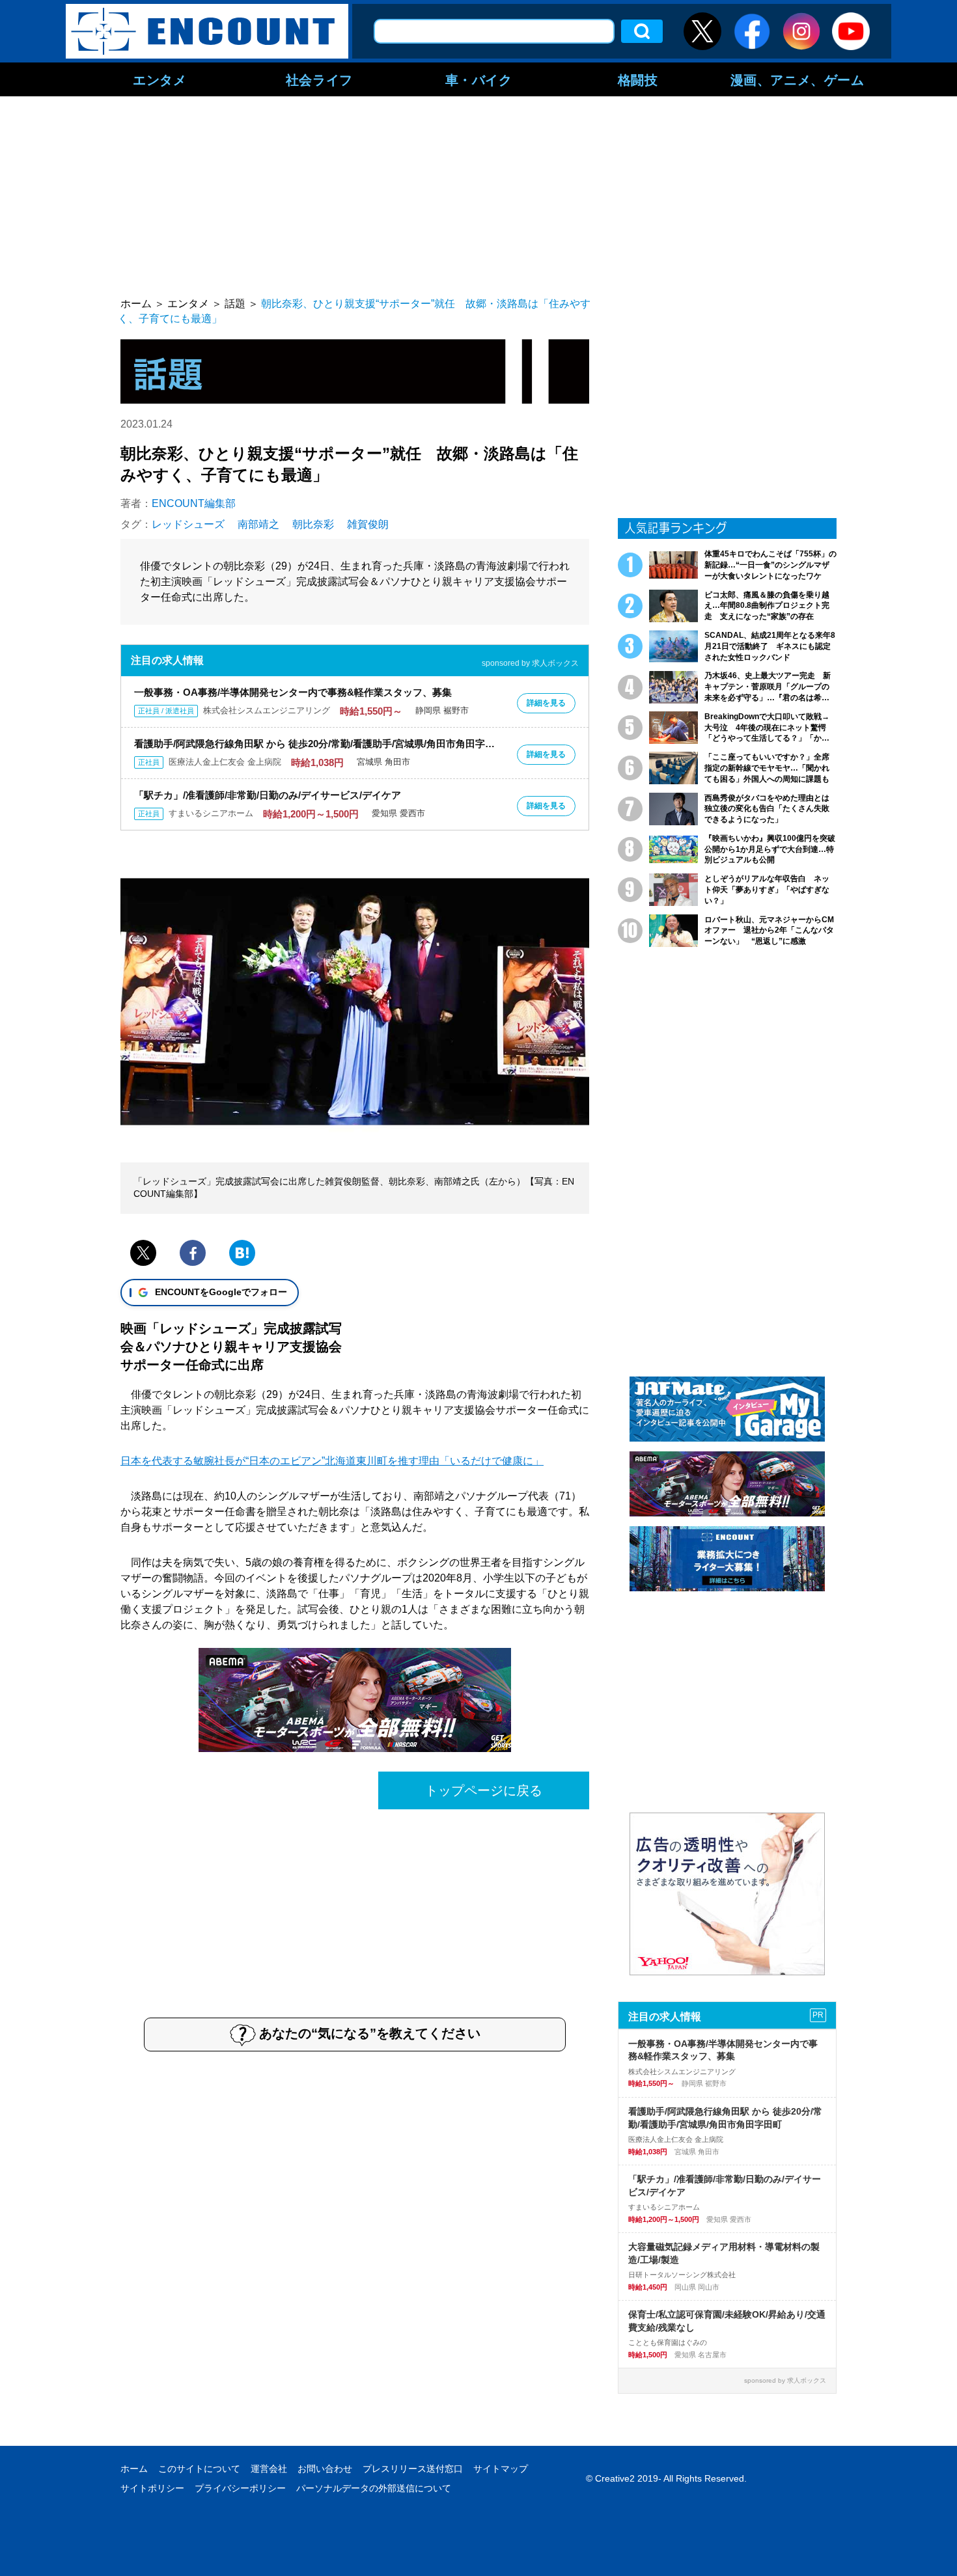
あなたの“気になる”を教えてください (370, 2033)
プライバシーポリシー (240, 2488)
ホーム (134, 2469)
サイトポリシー (152, 2488)
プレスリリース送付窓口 (413, 2469)
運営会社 (269, 2469)
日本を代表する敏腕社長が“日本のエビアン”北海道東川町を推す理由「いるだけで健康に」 (332, 1461)
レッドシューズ (188, 524)
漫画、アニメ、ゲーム (797, 79)
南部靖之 (258, 524)
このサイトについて (199, 2469)
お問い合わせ (325, 2469)
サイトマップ (501, 2469)
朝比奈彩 (313, 524)
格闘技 (638, 79)
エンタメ (159, 79)
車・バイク (479, 79)
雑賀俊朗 (368, 524)
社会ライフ (319, 79)
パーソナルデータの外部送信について (374, 2488)
